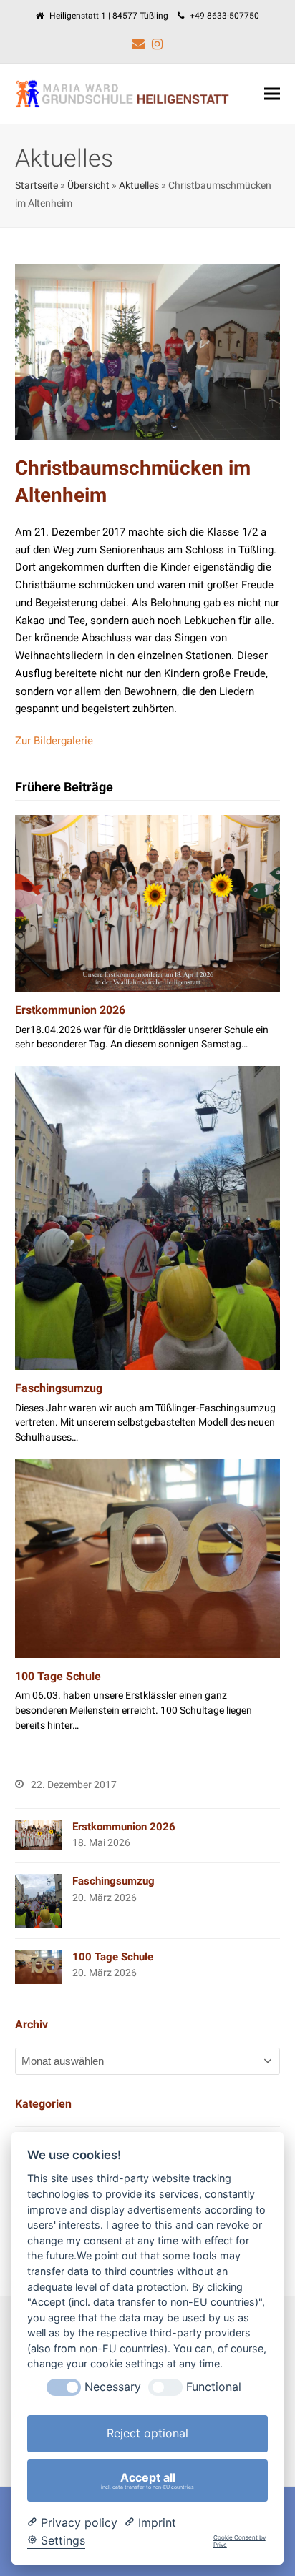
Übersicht (88, 185)
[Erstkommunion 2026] (148, 903)
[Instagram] (157, 44)
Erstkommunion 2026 (70, 1010)
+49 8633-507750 (224, 16)
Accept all (147, 2480)
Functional (214, 2387)
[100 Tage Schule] (148, 1558)
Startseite (37, 185)
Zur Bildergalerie (54, 741)
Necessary (113, 2387)
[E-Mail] (138, 44)
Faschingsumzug (59, 1388)
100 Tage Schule (58, 1676)
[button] (272, 94)
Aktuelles (139, 185)
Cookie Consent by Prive (240, 2541)
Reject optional (147, 2433)
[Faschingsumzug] (148, 1218)
